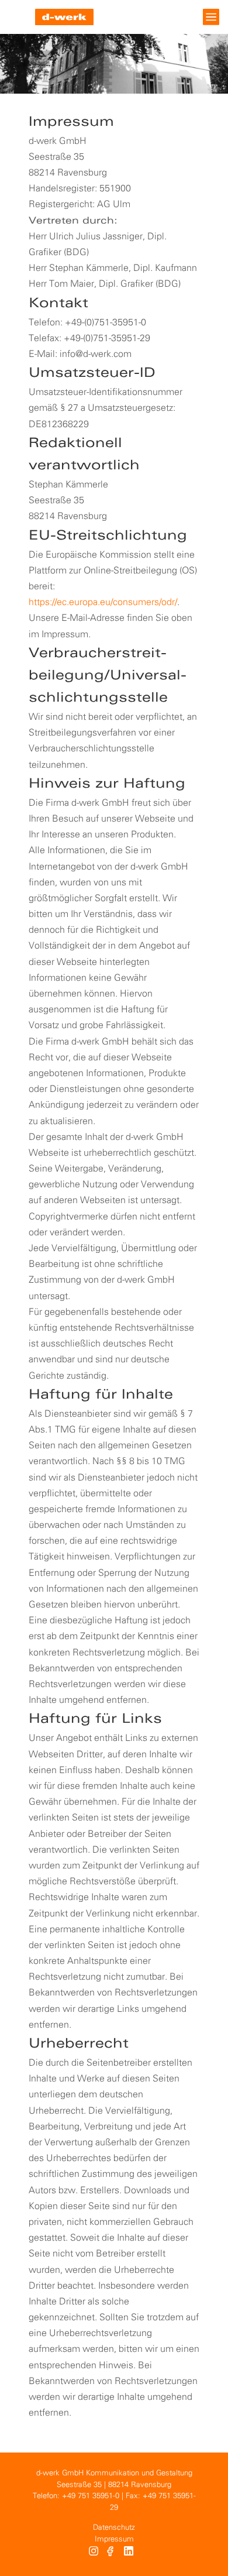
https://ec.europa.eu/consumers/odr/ (103, 602)
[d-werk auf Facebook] (111, 2553)
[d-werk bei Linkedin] (130, 2553)
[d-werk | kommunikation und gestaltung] (64, 17)
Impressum (114, 2539)
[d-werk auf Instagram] (94, 2553)
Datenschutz (114, 2528)
